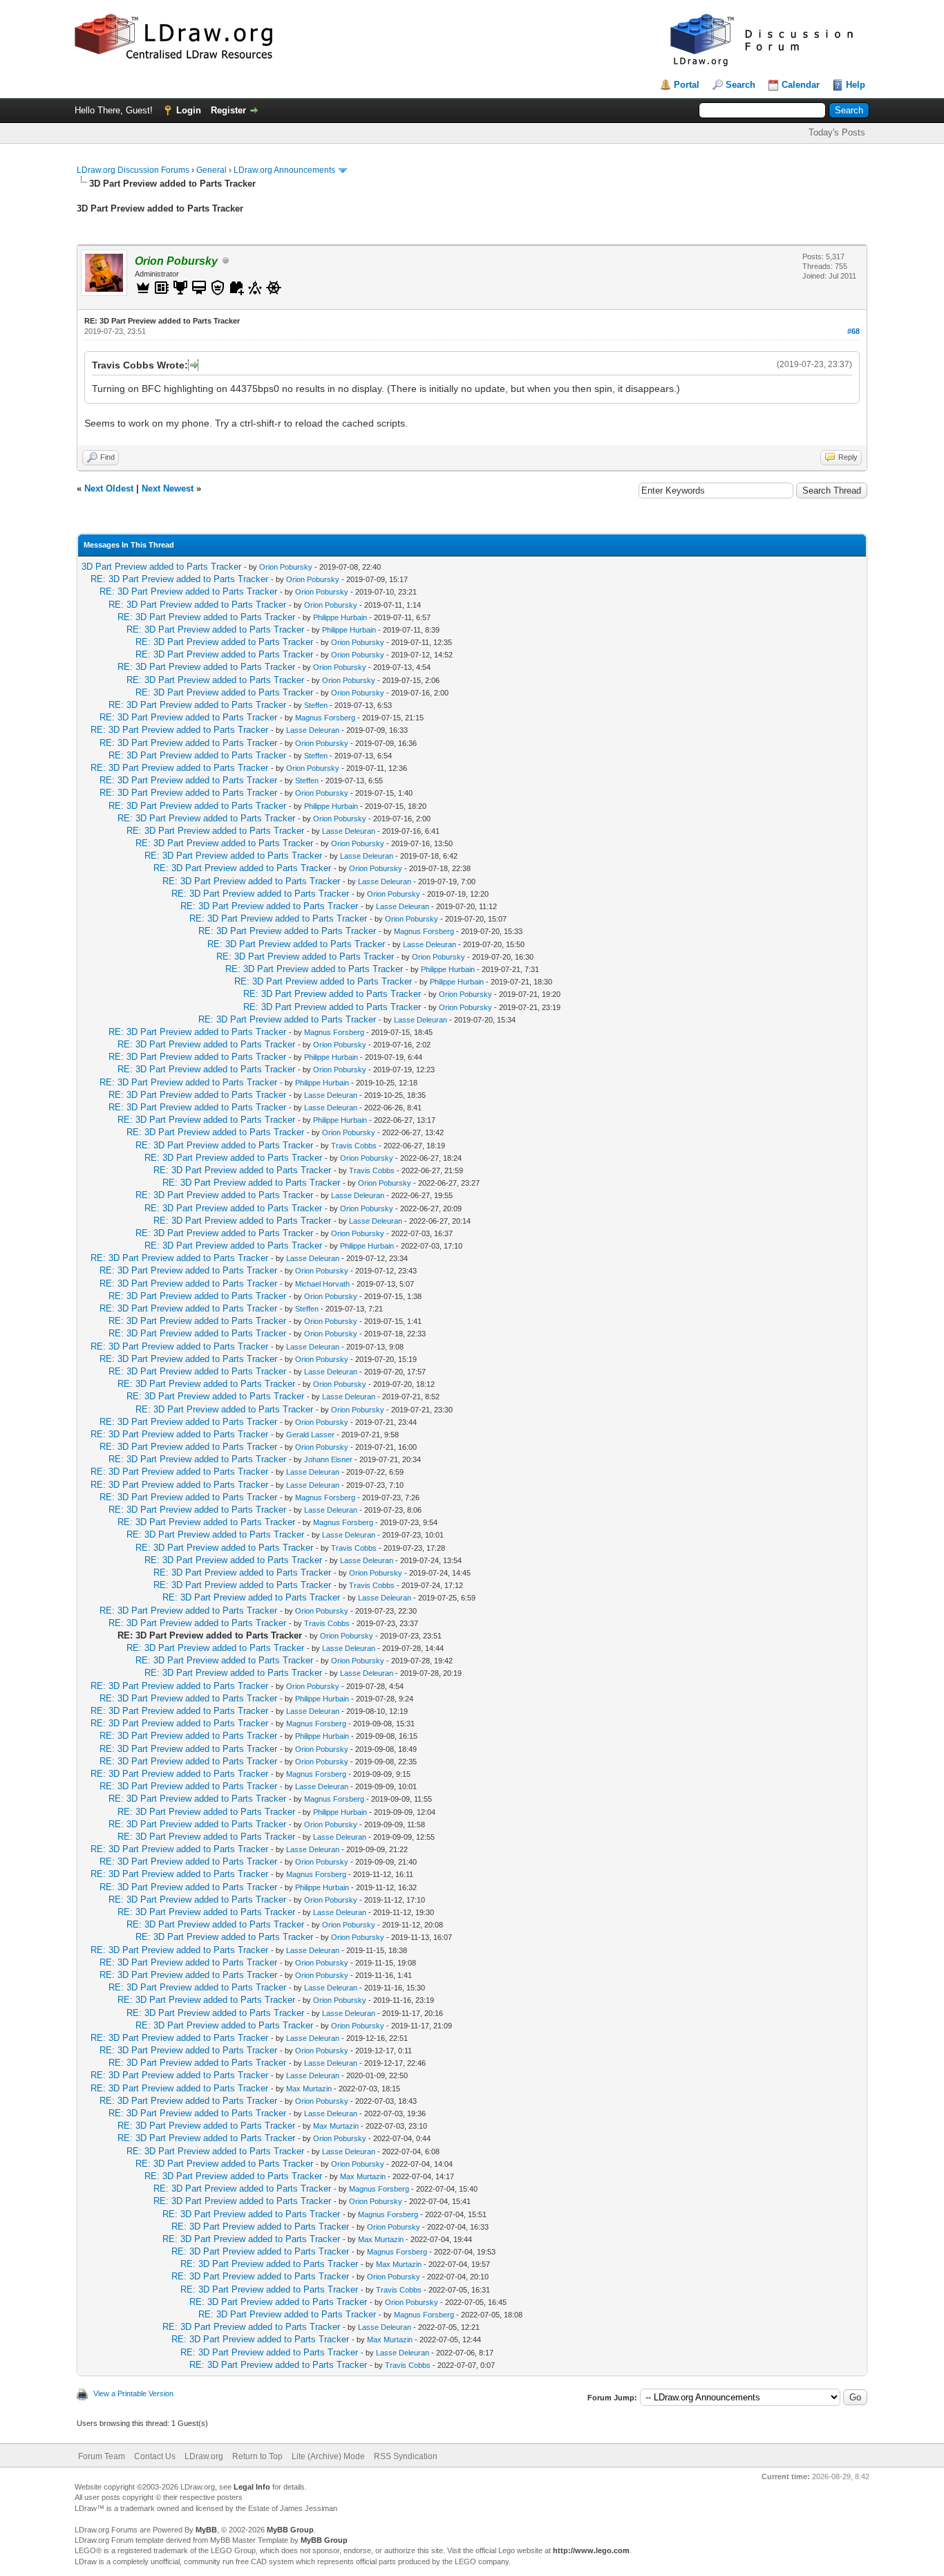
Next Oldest (109, 488)
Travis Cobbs (354, 1146)
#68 (853, 331)
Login (189, 110)
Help (856, 85)
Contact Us (155, 2456)
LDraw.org (204, 2456)
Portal (687, 85)
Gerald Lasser (310, 1435)
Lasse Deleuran (313, 730)
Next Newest (168, 488)
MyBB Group (290, 2530)
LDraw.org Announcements (284, 170)
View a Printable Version (133, 2393)
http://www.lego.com (591, 2550)
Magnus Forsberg (325, 718)
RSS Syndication (406, 2456)
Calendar (801, 85)
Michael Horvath (322, 1284)
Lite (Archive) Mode (328, 2456)
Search (740, 85)
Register (228, 110)
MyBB (206, 2530)
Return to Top (257, 2456)
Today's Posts (837, 132)
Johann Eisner (328, 1459)
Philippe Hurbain (340, 617)
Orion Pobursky (286, 567)
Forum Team (102, 2456)
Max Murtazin (309, 2089)
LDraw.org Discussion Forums (133, 170)
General (211, 170)
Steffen (316, 705)
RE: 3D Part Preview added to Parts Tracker (179, 579)
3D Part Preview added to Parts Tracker (161, 567)
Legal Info (252, 2487)
